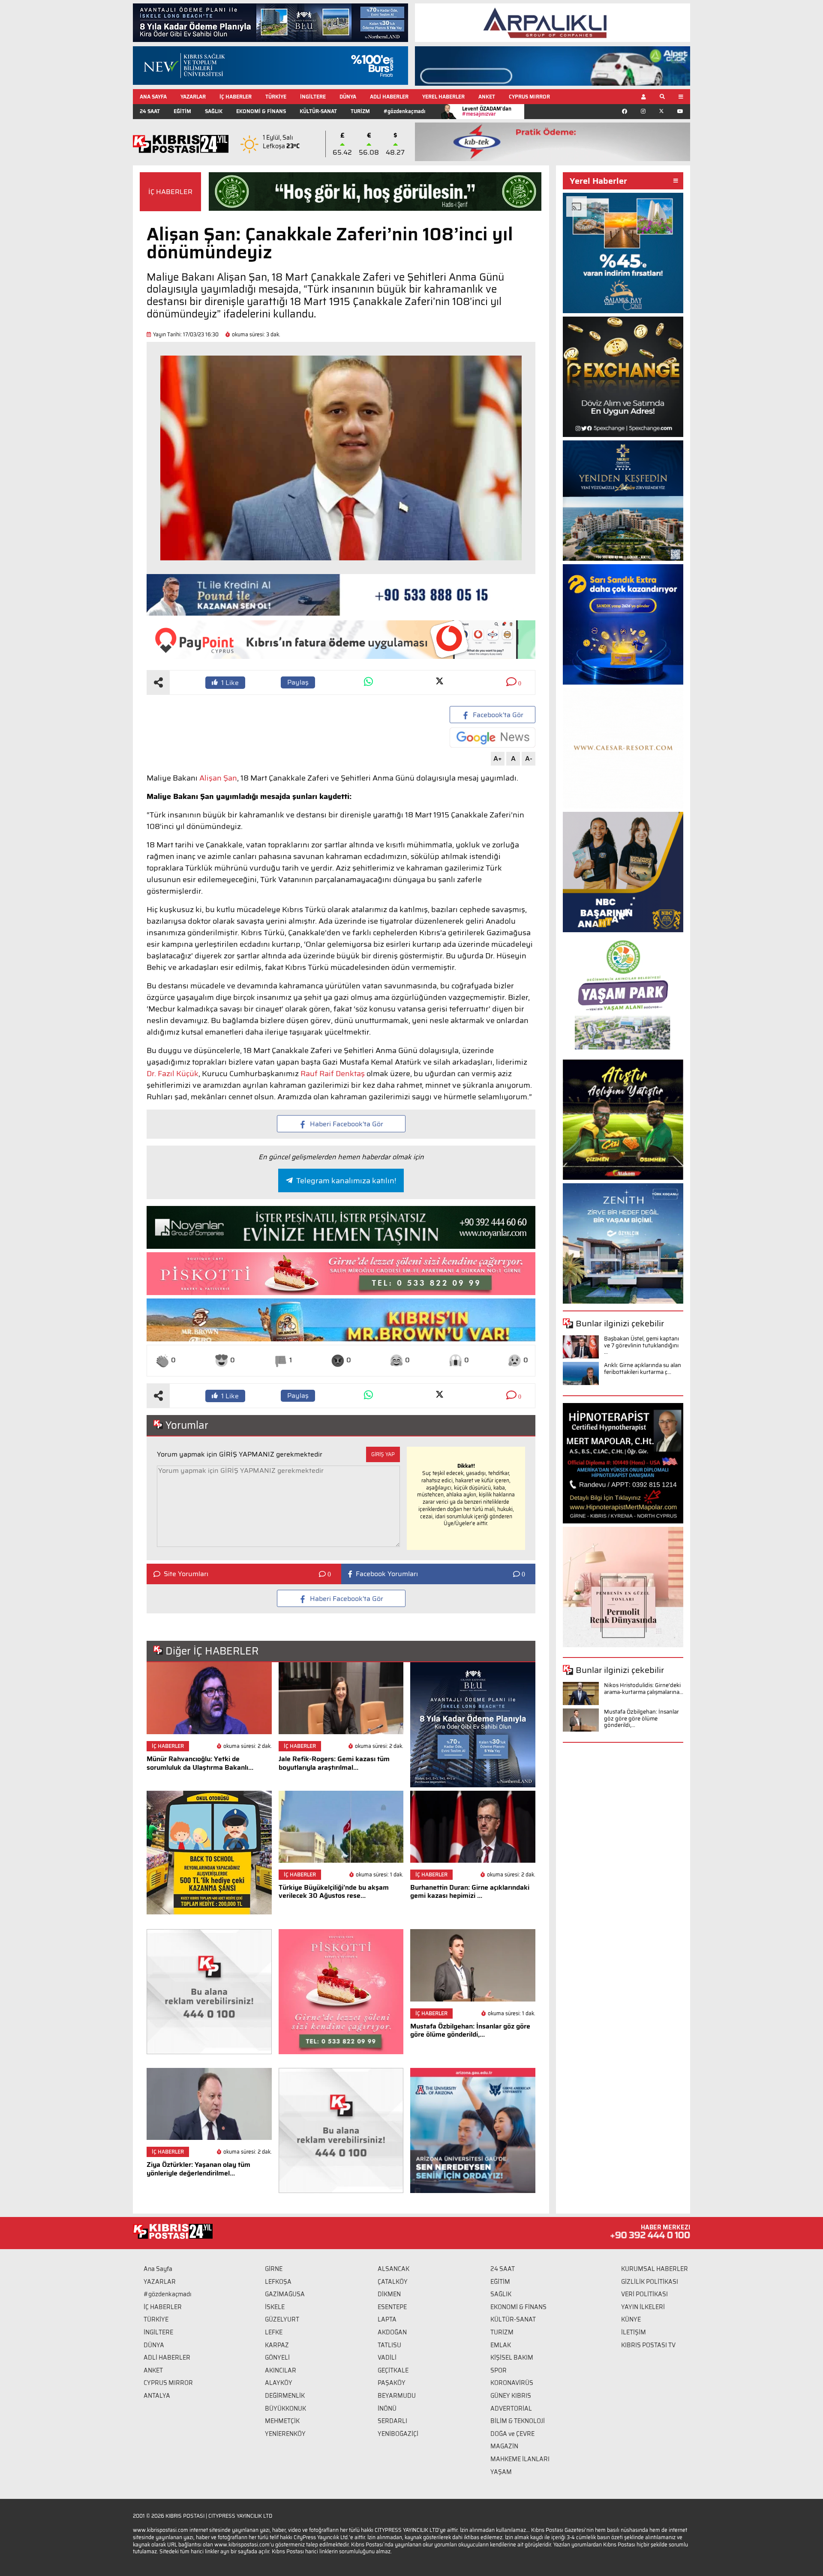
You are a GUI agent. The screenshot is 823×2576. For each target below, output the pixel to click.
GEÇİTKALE (393, 2370)
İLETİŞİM (634, 2332)
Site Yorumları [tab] (186, 1574)
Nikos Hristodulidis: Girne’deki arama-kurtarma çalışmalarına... (644, 1689)
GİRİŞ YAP (383, 1454)
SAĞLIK (214, 111)
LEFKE (274, 2332)
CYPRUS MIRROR (529, 97)
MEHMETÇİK (282, 2421)
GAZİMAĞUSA (285, 2294)
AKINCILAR (281, 2370)
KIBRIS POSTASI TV (648, 2345)
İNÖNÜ (387, 2408)
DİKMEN (389, 2294)
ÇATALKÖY (393, 2282)
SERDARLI (392, 2421)
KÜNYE (631, 2319)
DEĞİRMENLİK (285, 2396)
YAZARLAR (193, 97)
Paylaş (298, 682)
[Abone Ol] (493, 737)
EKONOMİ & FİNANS (261, 111)
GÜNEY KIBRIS (511, 2396)
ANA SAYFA (153, 97)
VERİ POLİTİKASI (644, 2294)
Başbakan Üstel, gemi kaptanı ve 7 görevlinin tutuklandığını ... (641, 1345)
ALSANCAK (393, 2269)
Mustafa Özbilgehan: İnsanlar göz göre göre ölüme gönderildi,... (641, 1718)
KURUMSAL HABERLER (655, 2269)
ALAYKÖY (279, 2383)
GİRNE (274, 2269)
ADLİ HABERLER (389, 97)
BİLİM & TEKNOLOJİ (518, 2421)
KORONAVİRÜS (512, 2383)
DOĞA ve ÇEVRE (512, 2434)
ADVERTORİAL (511, 2408)
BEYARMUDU (397, 2396)
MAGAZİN (504, 2446)
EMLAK (501, 2345)
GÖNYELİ (277, 2358)
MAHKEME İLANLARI (520, 2459)
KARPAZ (277, 2345)
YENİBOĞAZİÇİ (398, 2434)
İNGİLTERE (313, 97)
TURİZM (360, 111)
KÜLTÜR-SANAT (318, 111)
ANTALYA (157, 2396)
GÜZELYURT (282, 2319)
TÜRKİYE (276, 97)
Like (230, 683)
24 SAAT (150, 111)
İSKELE (275, 2307)
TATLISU (389, 2345)
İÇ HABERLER (236, 97)
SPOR (499, 2370)
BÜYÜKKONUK (285, 2408)
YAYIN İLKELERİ (643, 2307)
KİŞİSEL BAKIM (512, 2358)
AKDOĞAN (392, 2332)
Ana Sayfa (158, 2269)
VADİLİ (387, 2358)
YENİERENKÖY (285, 2434)
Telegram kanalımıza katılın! (346, 1181)
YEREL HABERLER (443, 97)
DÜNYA (348, 97)
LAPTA (387, 2319)
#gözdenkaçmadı (404, 111)
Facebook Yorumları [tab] (387, 1574)
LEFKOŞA (278, 2282)
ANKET (487, 97)
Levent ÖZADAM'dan (487, 111)
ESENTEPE (392, 2307)
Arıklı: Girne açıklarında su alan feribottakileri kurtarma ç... (643, 1369)
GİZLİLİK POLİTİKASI (650, 2282)
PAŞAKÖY (392, 2383)
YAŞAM (501, 2472)
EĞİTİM (182, 111)
